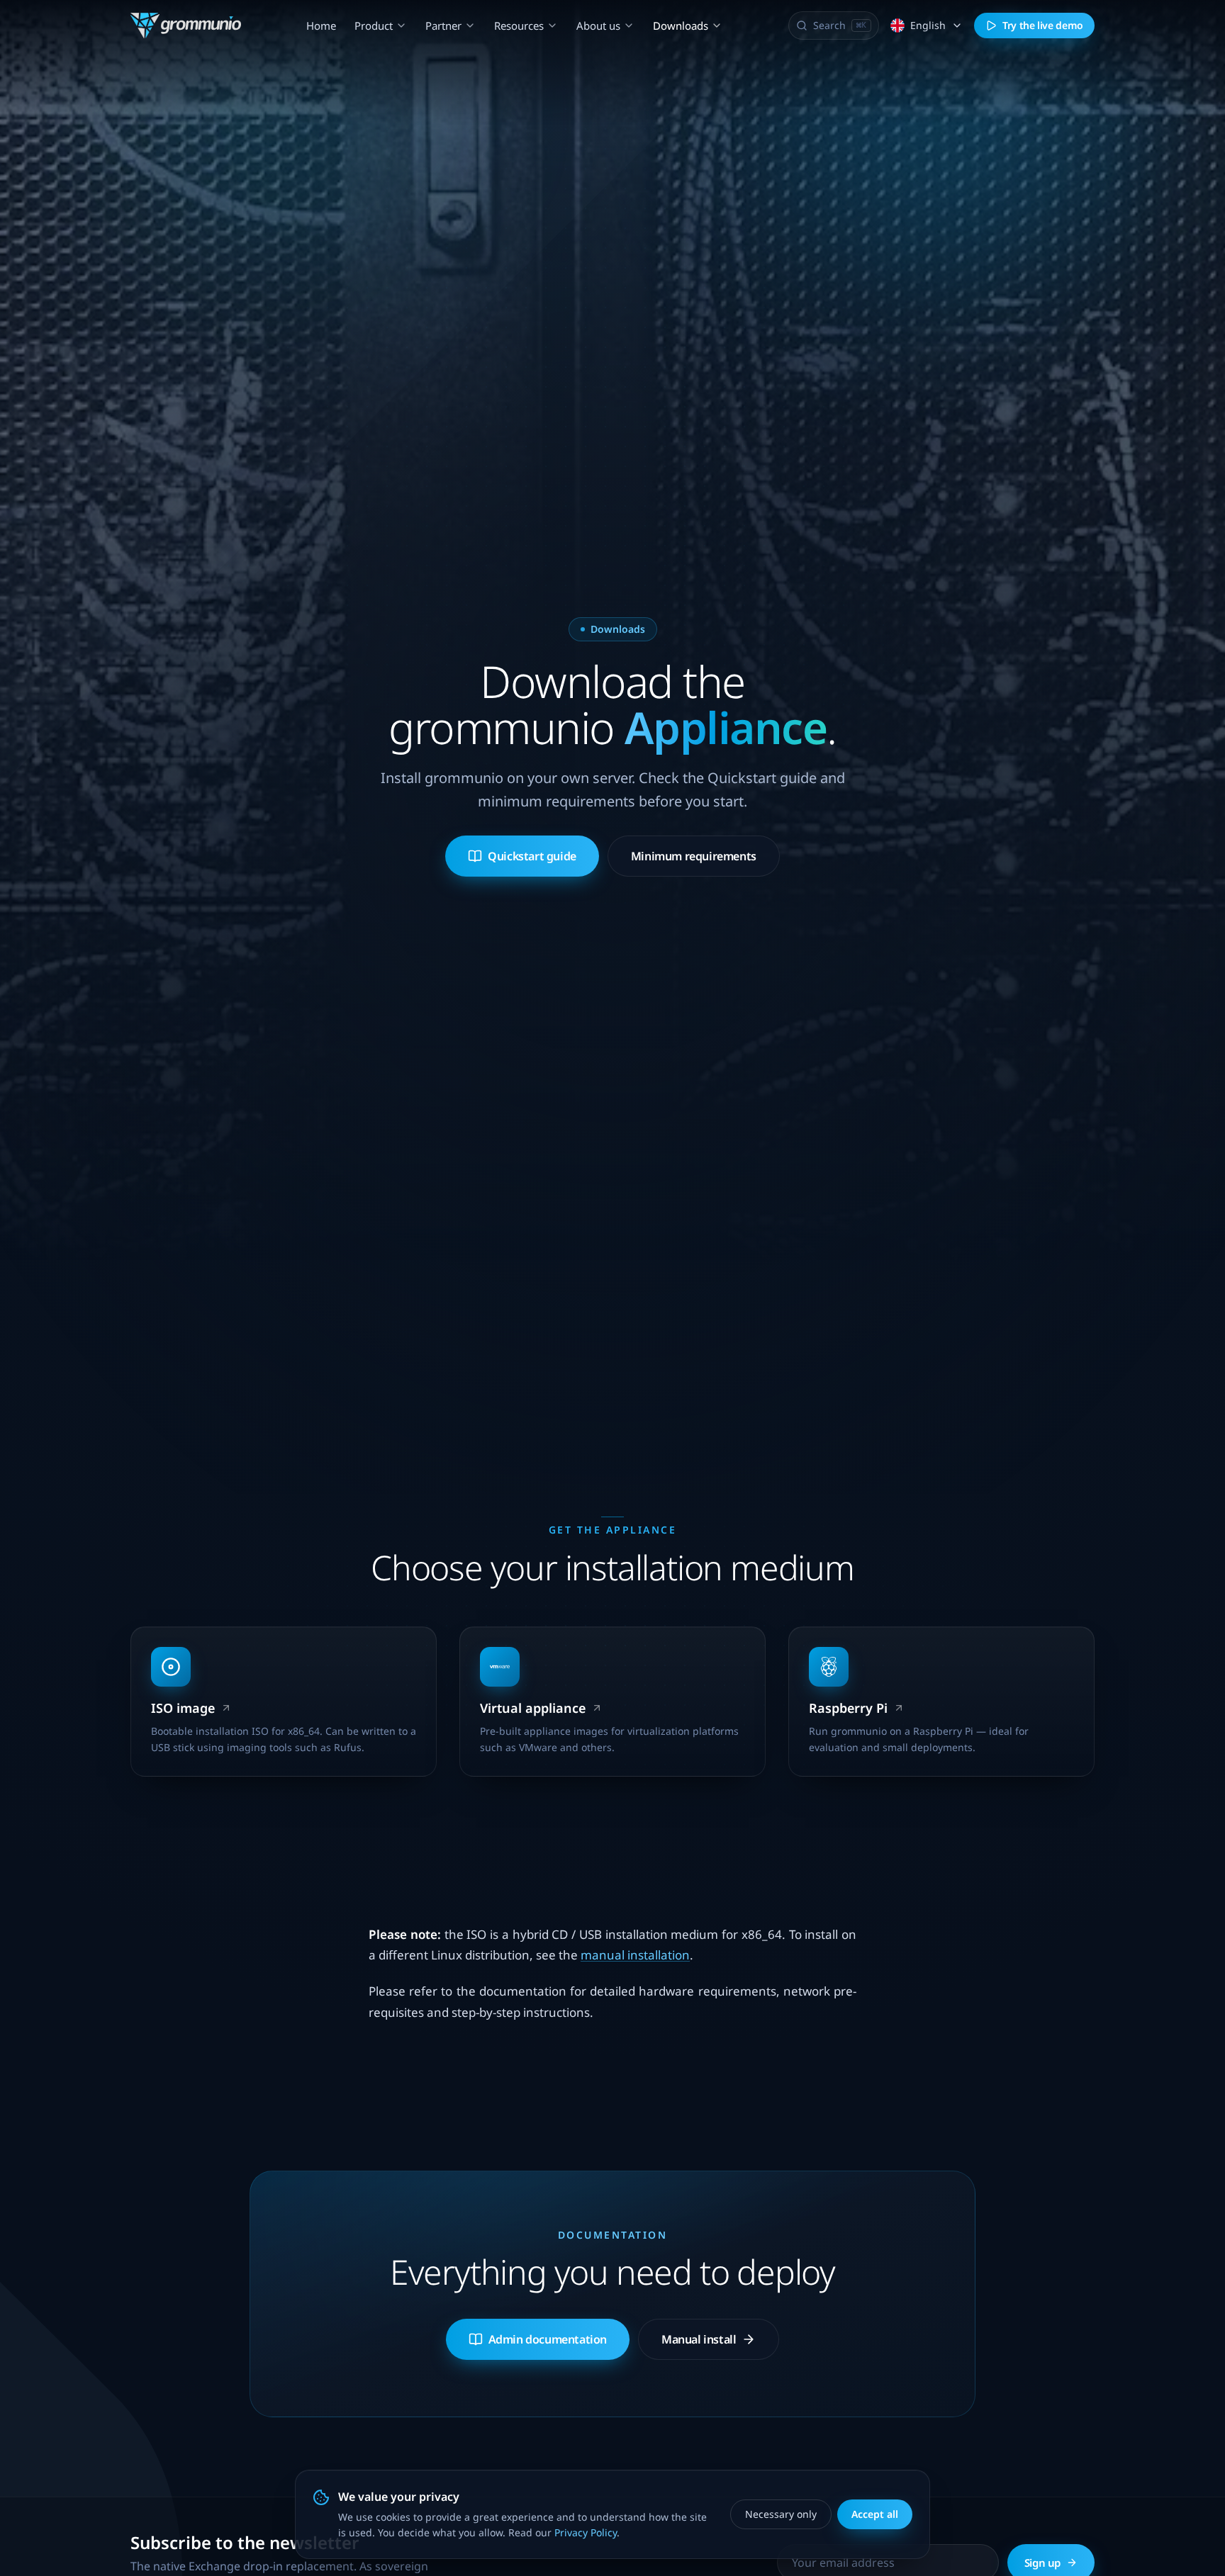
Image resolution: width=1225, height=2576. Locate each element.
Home (321, 26)
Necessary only (781, 2514)
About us (598, 26)
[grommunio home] (186, 26)
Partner (443, 26)
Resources (519, 26)
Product (374, 26)
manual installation (635, 1955)
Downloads (681, 26)
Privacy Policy (586, 2532)
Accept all (875, 2514)
